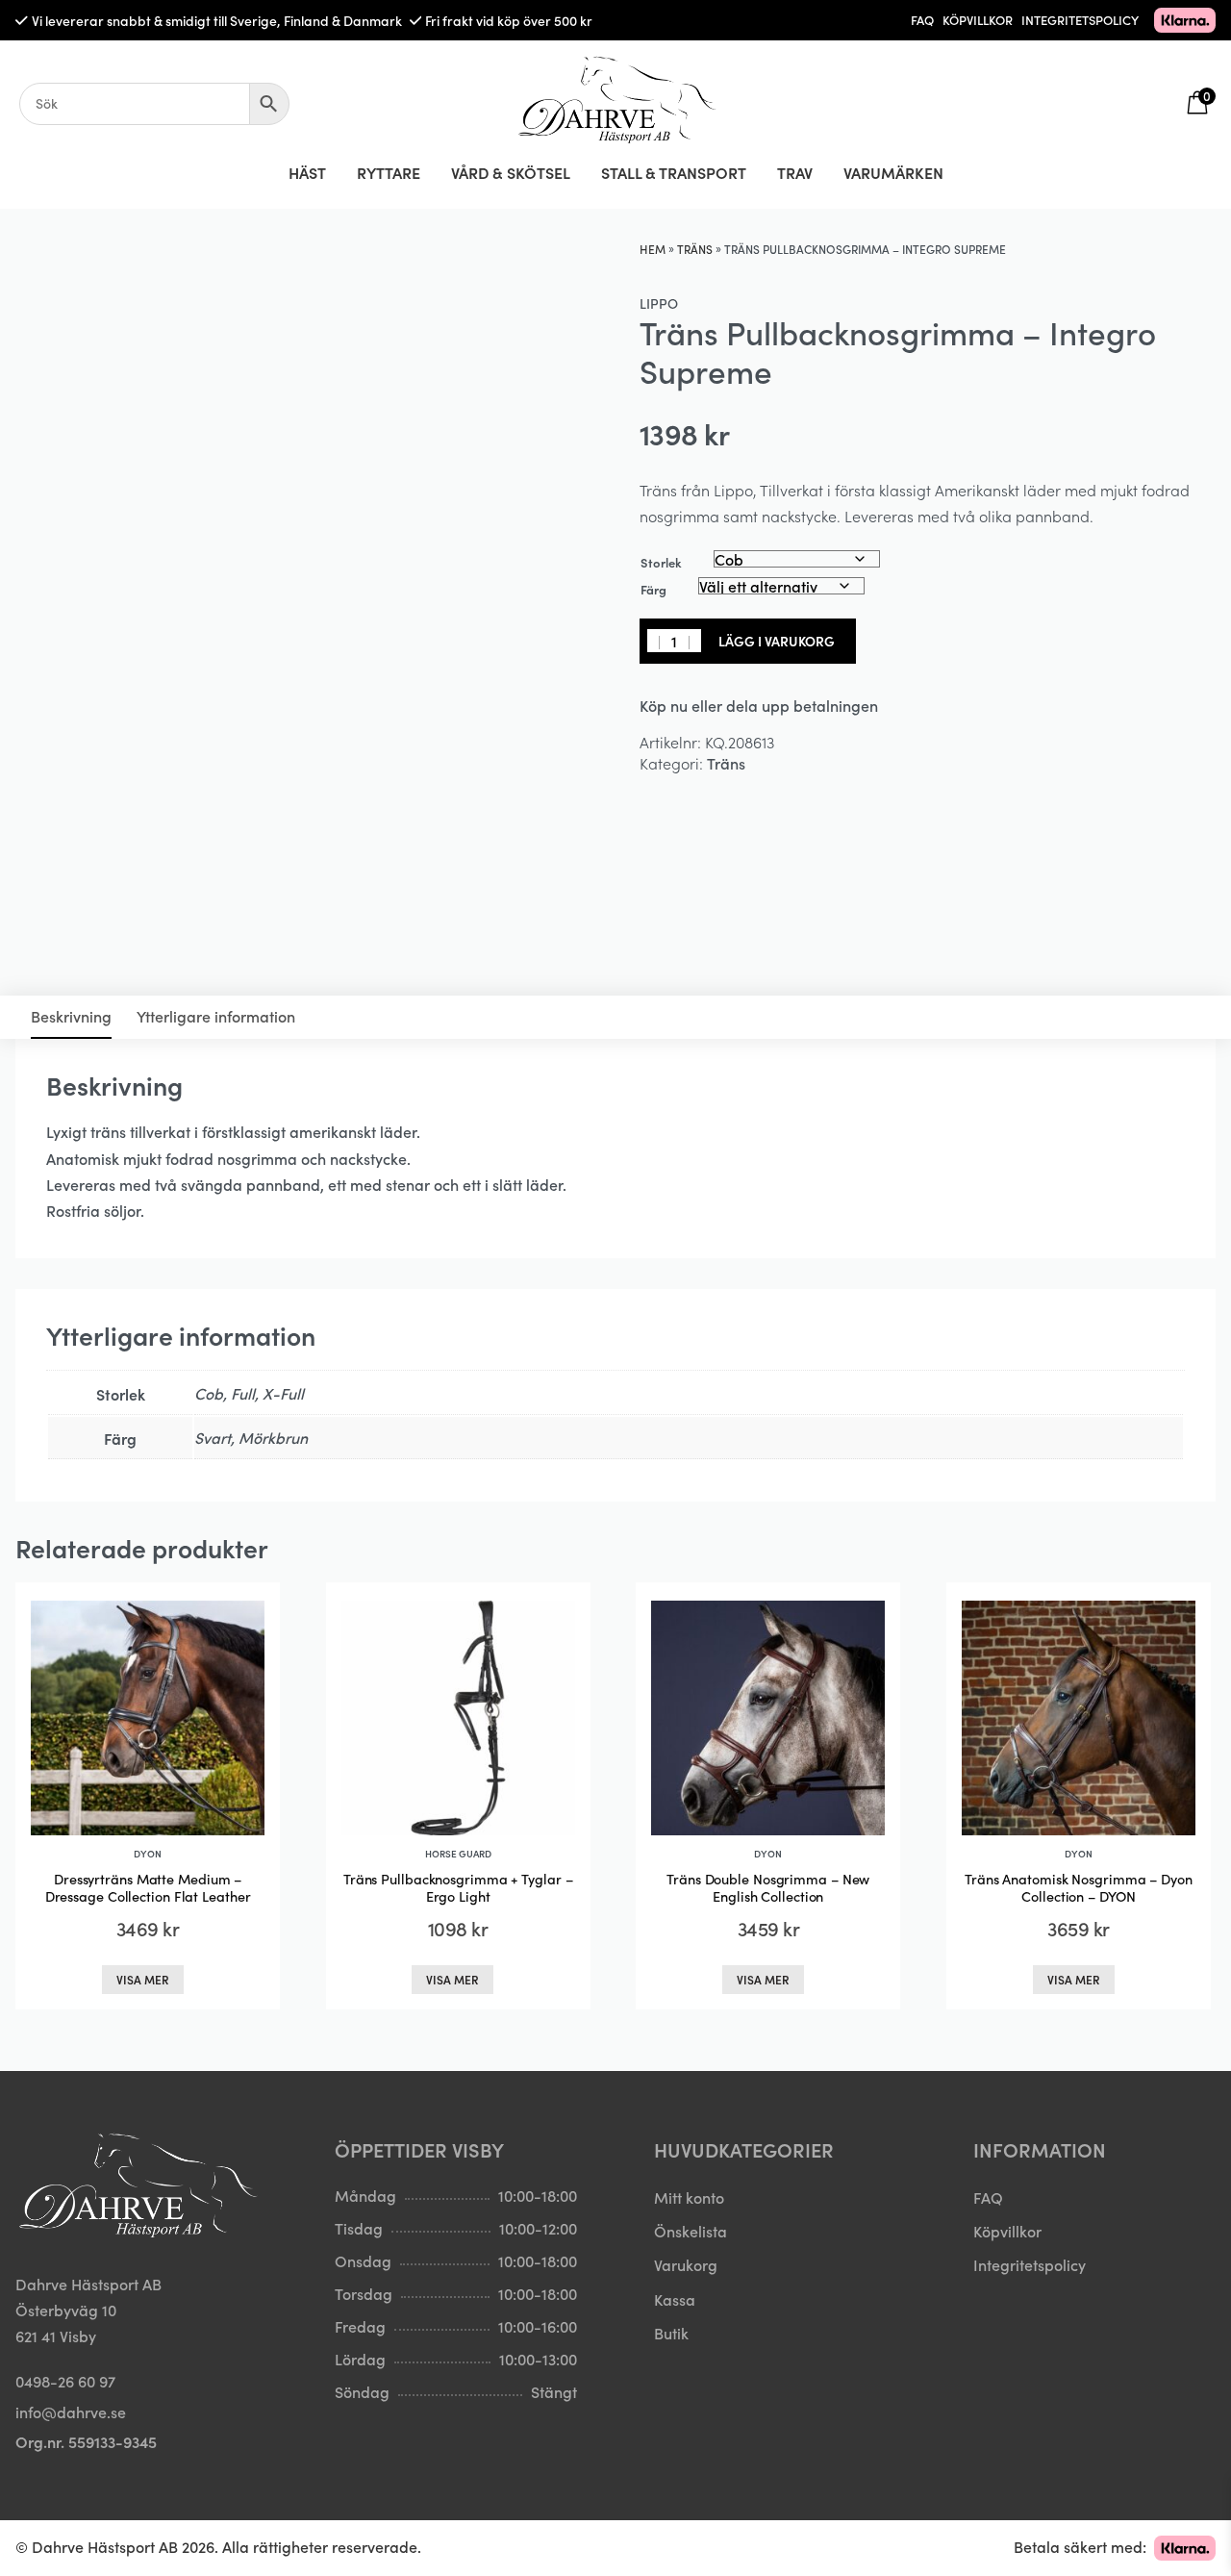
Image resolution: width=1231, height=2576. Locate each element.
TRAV (795, 172)
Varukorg (686, 2264)
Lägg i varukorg (777, 641)
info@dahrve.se (71, 2412)
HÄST (307, 172)
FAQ (922, 20)
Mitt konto (689, 2197)
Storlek (661, 562)
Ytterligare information (216, 1016)
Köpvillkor (1007, 2231)
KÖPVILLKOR (978, 20)
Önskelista (691, 2231)
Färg (653, 589)
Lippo (659, 303)
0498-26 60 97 (65, 2381)
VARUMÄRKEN (893, 172)
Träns (695, 249)
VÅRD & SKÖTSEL (511, 172)
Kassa (675, 2299)
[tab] (71, 1017)
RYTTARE (389, 172)
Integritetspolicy (1030, 2264)
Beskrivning (71, 1016)
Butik (671, 2333)
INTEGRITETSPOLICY (1080, 20)
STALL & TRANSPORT (674, 172)
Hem (653, 249)
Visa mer (143, 1979)
